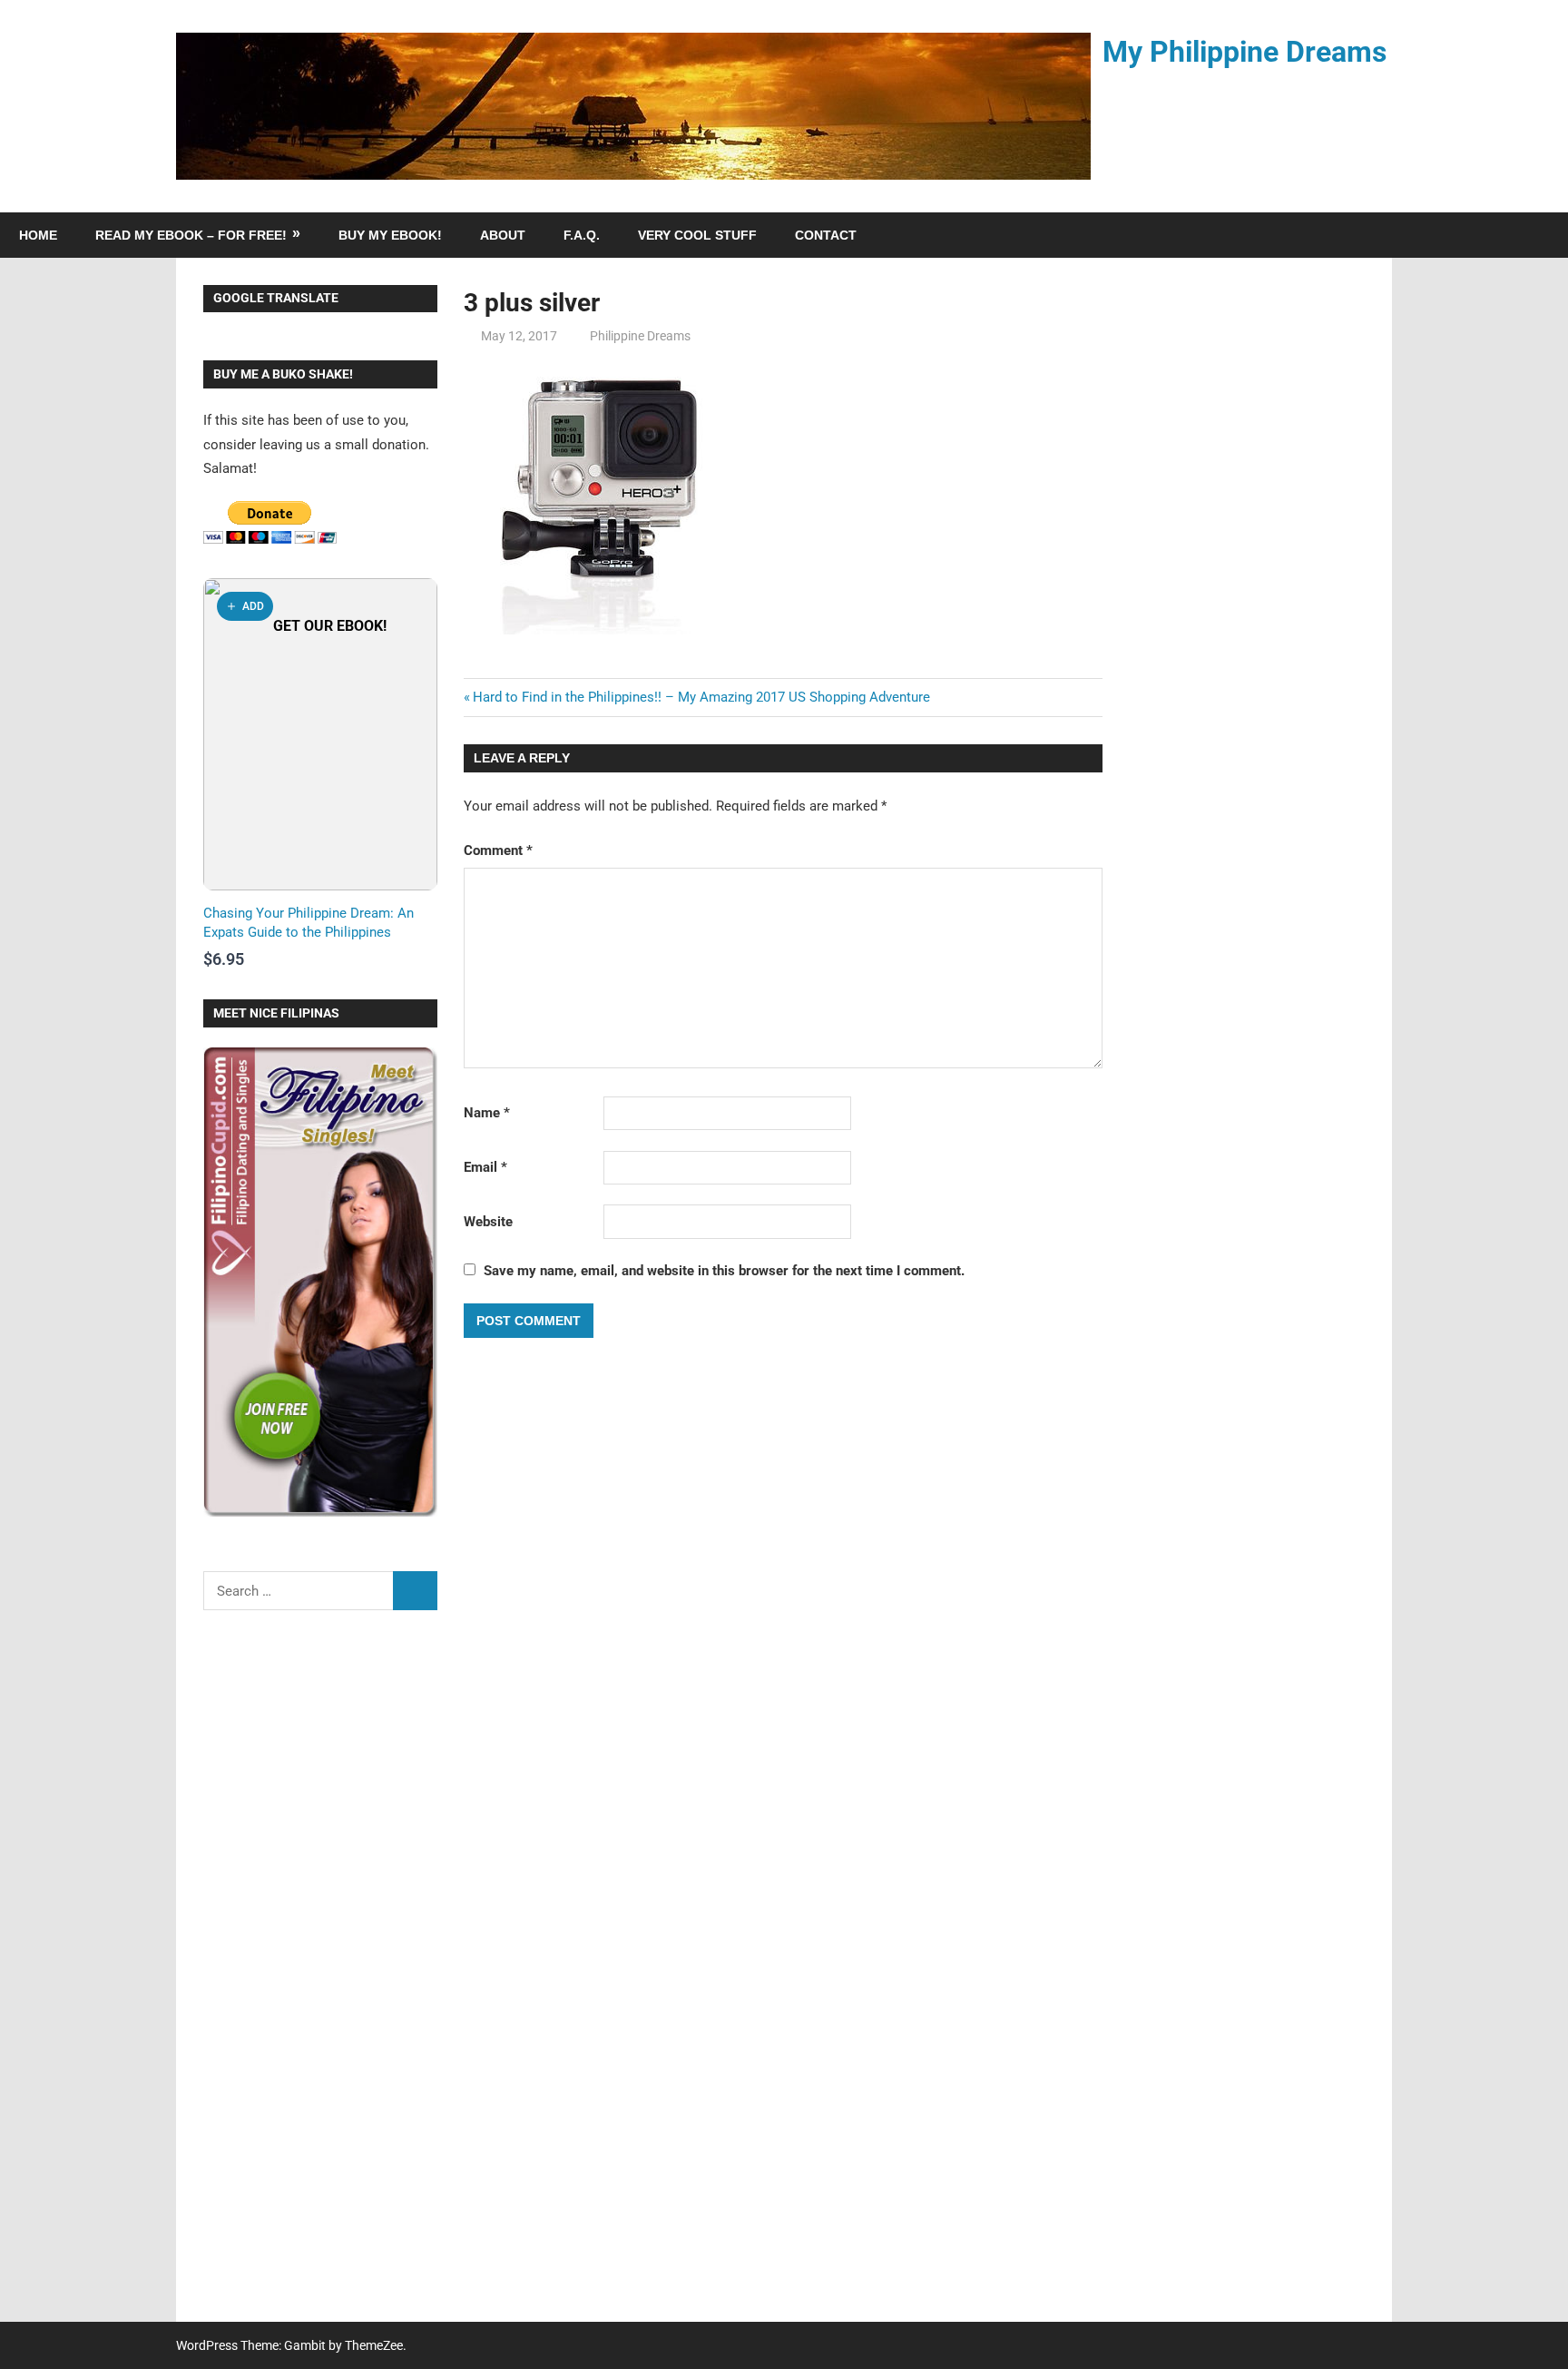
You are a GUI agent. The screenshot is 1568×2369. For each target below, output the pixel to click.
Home (38, 235)
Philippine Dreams (640, 336)
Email (485, 1167)
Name (487, 1113)
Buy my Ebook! (390, 235)
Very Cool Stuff (697, 235)
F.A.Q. (582, 235)
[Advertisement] (320, 1978)
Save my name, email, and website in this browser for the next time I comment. (724, 1271)
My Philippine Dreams (1245, 52)
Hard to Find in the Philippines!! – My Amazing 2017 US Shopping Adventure (701, 697)
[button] (245, 606)
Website (488, 1222)
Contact (826, 235)
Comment (498, 850)
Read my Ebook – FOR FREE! (191, 235)
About (503, 235)
